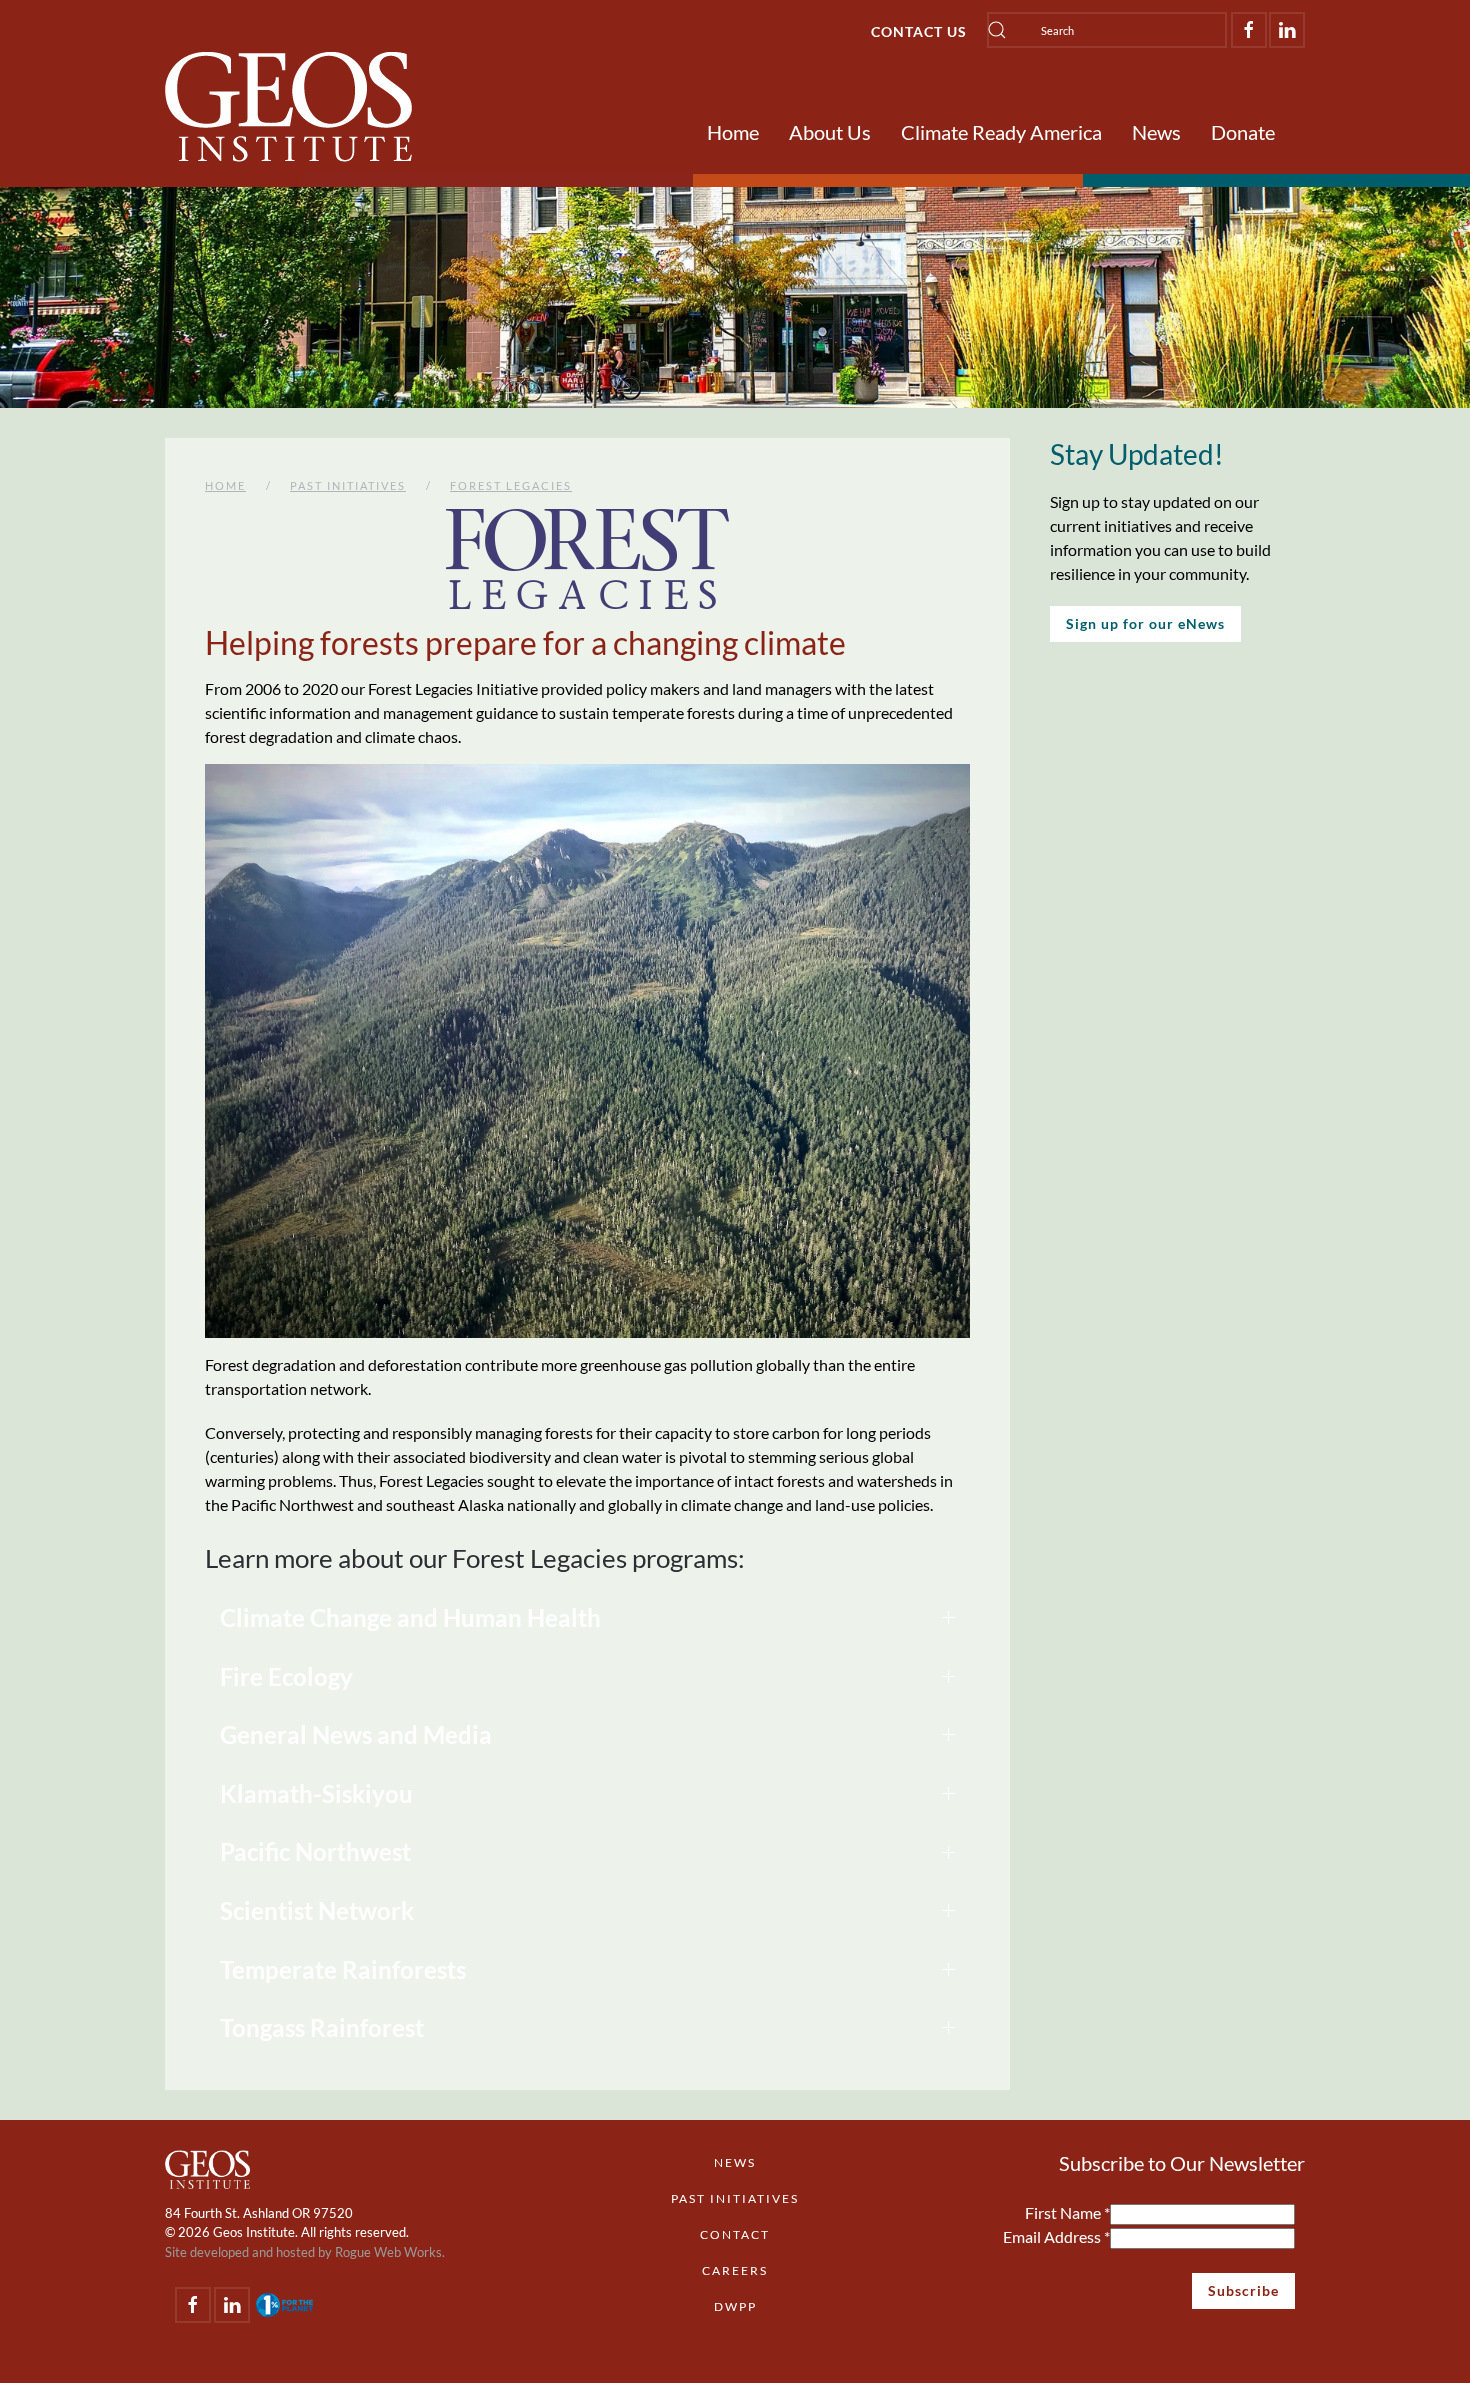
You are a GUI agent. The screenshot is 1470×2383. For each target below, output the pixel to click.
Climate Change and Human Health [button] (410, 1617)
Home (733, 132)
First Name (1067, 2212)
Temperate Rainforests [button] (343, 1969)
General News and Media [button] (356, 1734)
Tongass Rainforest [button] (322, 2027)
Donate (1243, 132)
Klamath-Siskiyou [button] (316, 1793)
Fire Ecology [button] (286, 1676)
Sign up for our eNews (1145, 623)
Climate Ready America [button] (1001, 132)
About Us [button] (830, 132)
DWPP (735, 2306)
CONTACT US (919, 31)
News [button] (1156, 132)
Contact (735, 2234)
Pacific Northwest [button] (315, 1851)
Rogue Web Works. (390, 2252)
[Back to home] (288, 107)
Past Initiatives (735, 2198)
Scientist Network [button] (317, 1910)
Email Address (1056, 2236)
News (735, 2162)
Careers (735, 2270)
